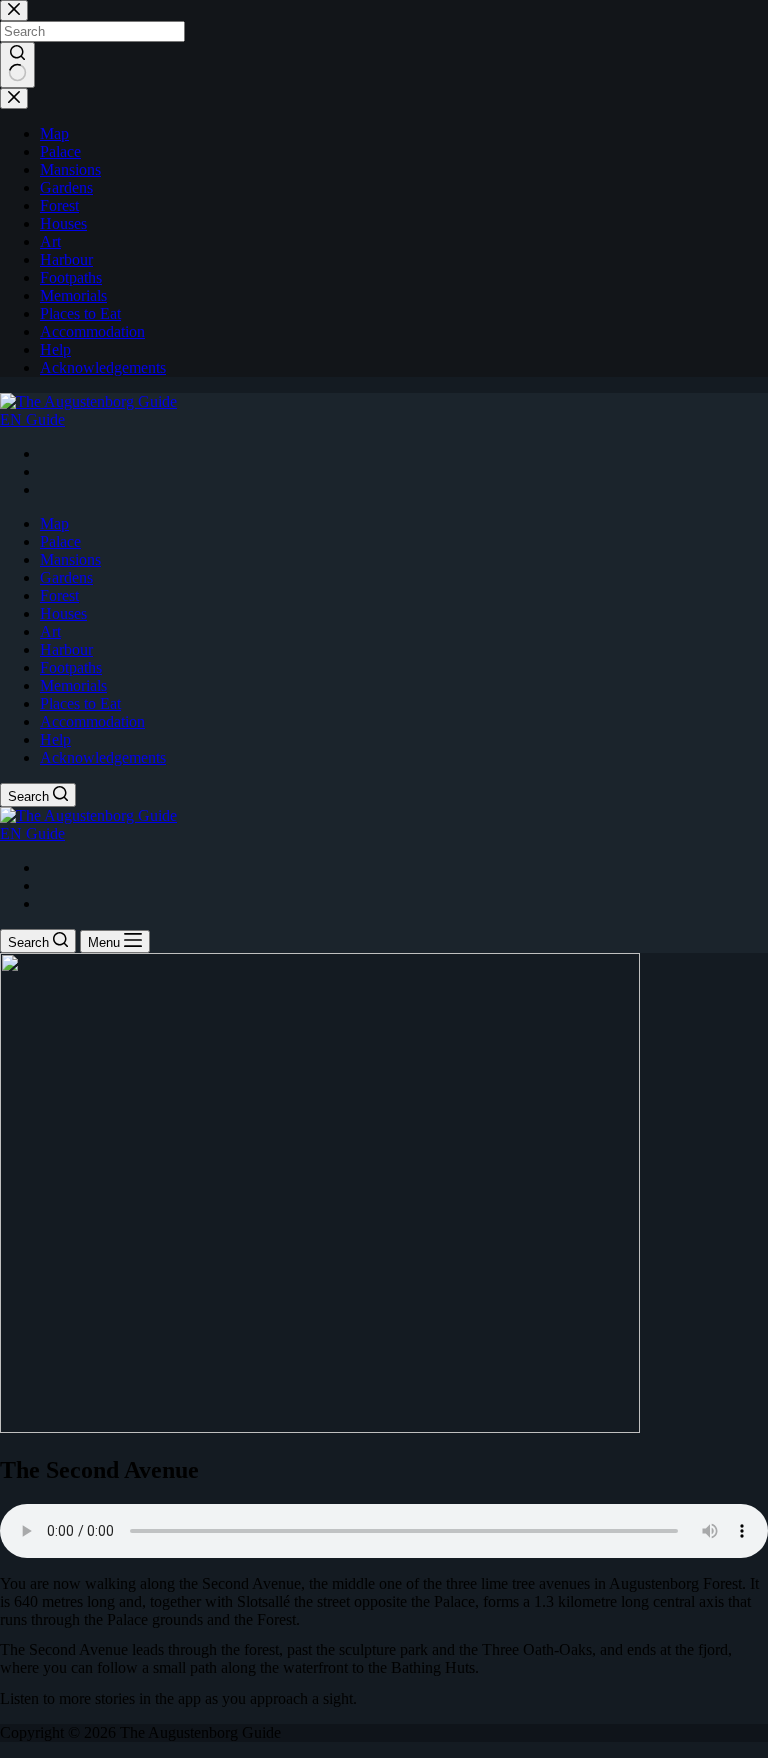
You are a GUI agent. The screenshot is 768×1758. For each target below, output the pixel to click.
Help (55, 739)
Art (50, 631)
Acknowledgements (103, 757)
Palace (60, 541)
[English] (49, 489)
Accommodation (92, 721)
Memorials (73, 685)
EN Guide (32, 419)
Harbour (66, 649)
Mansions (70, 559)
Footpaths (71, 667)
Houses (63, 613)
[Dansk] (49, 453)
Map (54, 523)
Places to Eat (80, 703)
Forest (59, 595)
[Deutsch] (49, 471)
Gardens (66, 577)
